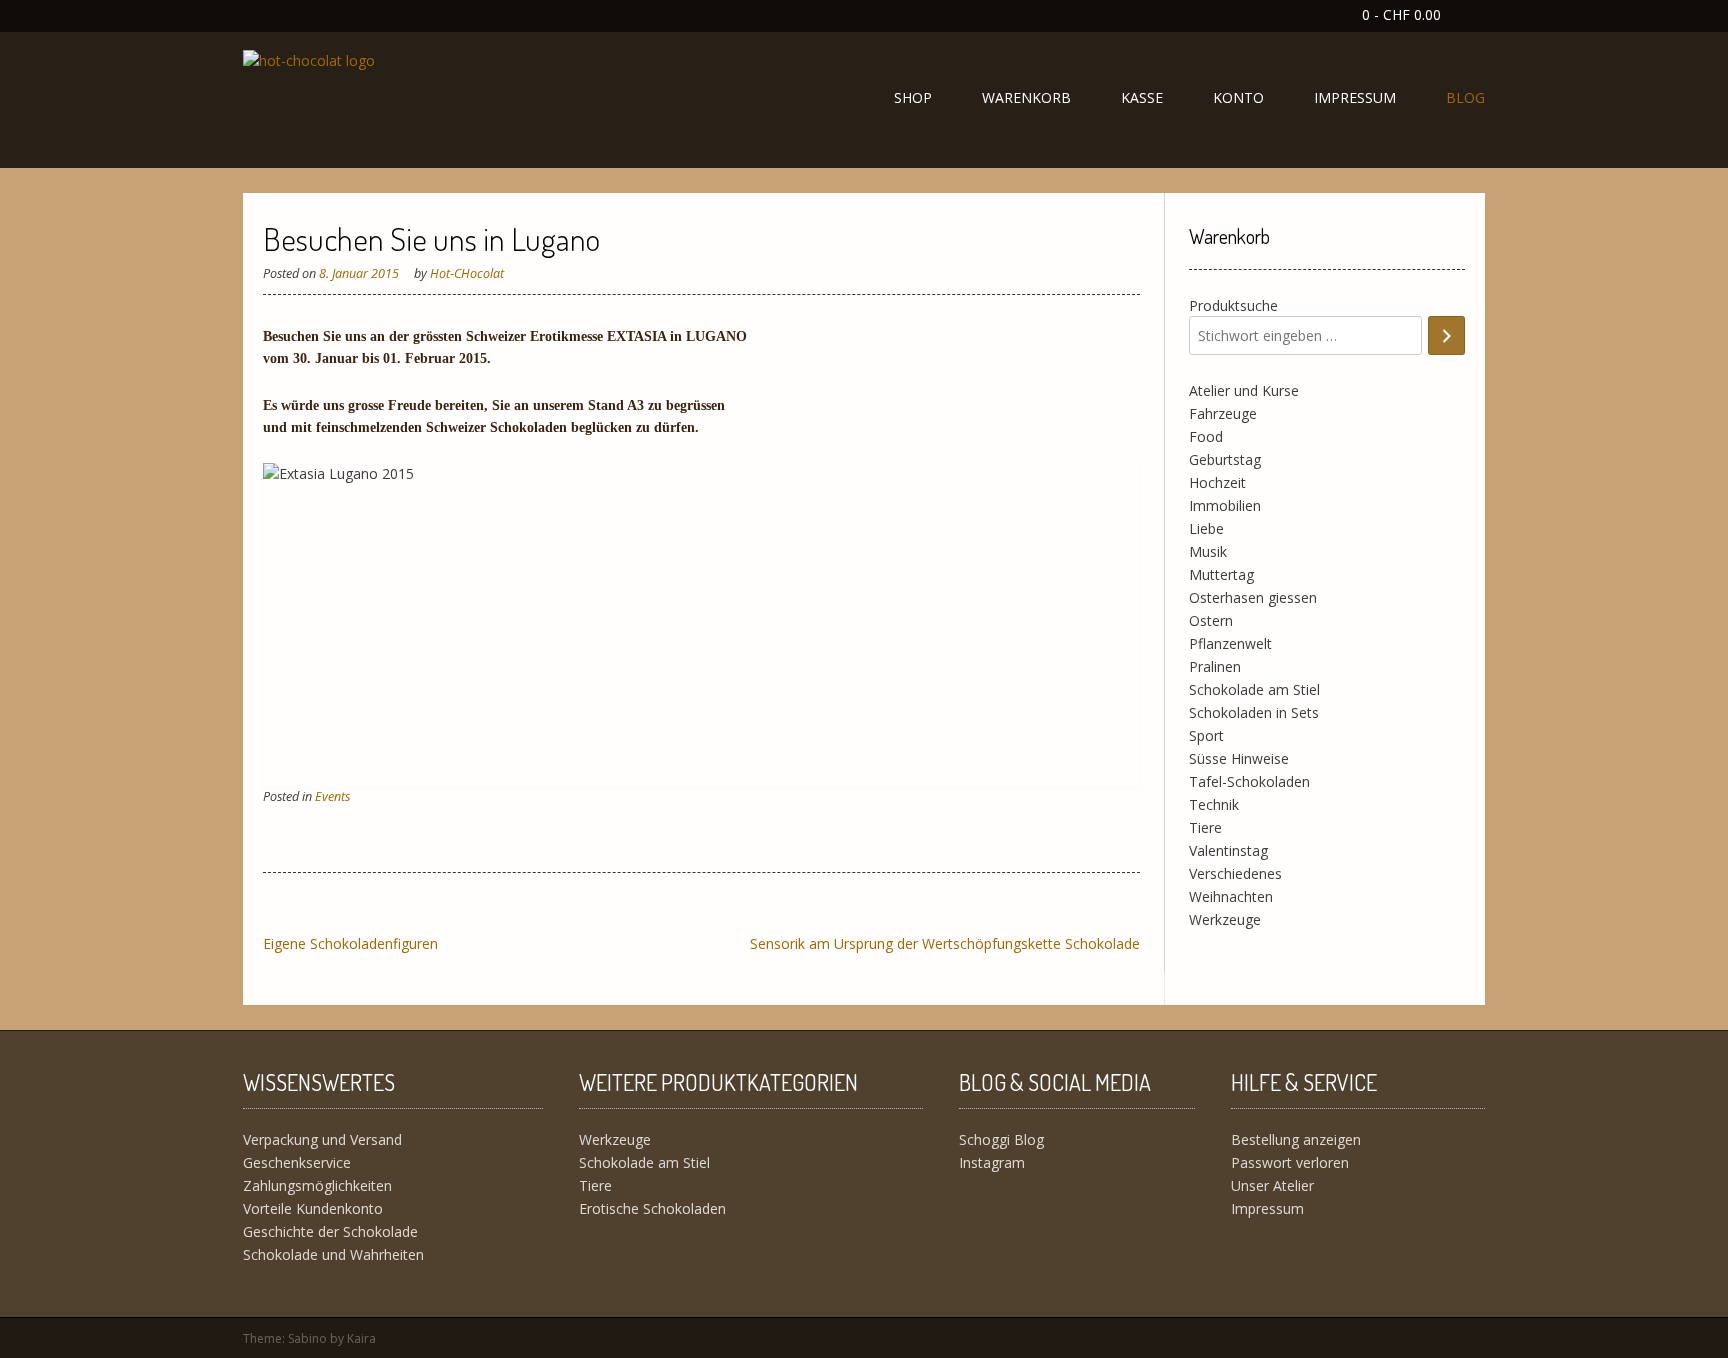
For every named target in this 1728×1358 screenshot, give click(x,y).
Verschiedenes (1235, 873)
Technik (1214, 804)
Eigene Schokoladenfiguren (350, 943)
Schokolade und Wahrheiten (333, 1254)
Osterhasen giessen (1253, 597)
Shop (913, 97)
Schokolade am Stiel (1254, 689)
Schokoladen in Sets (1254, 712)
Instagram (992, 1162)
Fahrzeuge (1223, 413)
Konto (1238, 97)
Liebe (1206, 528)
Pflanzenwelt (1230, 643)
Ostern (1211, 620)
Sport (1206, 735)
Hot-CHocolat (467, 273)
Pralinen (1215, 666)
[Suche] (1446, 335)
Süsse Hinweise (1239, 758)
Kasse (1142, 97)
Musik (1208, 551)
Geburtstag (1225, 459)
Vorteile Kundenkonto (313, 1208)
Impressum (1355, 97)
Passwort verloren (1290, 1162)
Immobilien (1225, 505)
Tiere (1205, 827)
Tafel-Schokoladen (1249, 781)
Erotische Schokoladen (652, 1208)
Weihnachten (1231, 896)
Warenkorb (1026, 97)
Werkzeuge (1225, 919)
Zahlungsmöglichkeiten (317, 1185)
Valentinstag (1228, 850)
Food (1206, 436)
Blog (1465, 97)
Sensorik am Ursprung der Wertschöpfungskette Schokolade (945, 943)
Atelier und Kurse (1244, 390)
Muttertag (1221, 574)
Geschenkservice (297, 1162)
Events (332, 796)
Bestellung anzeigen (1296, 1139)
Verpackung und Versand (322, 1139)
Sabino (307, 1338)
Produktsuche (1233, 305)
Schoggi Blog (1001, 1139)
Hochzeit (1217, 482)
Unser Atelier (1272, 1185)
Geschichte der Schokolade (330, 1231)
